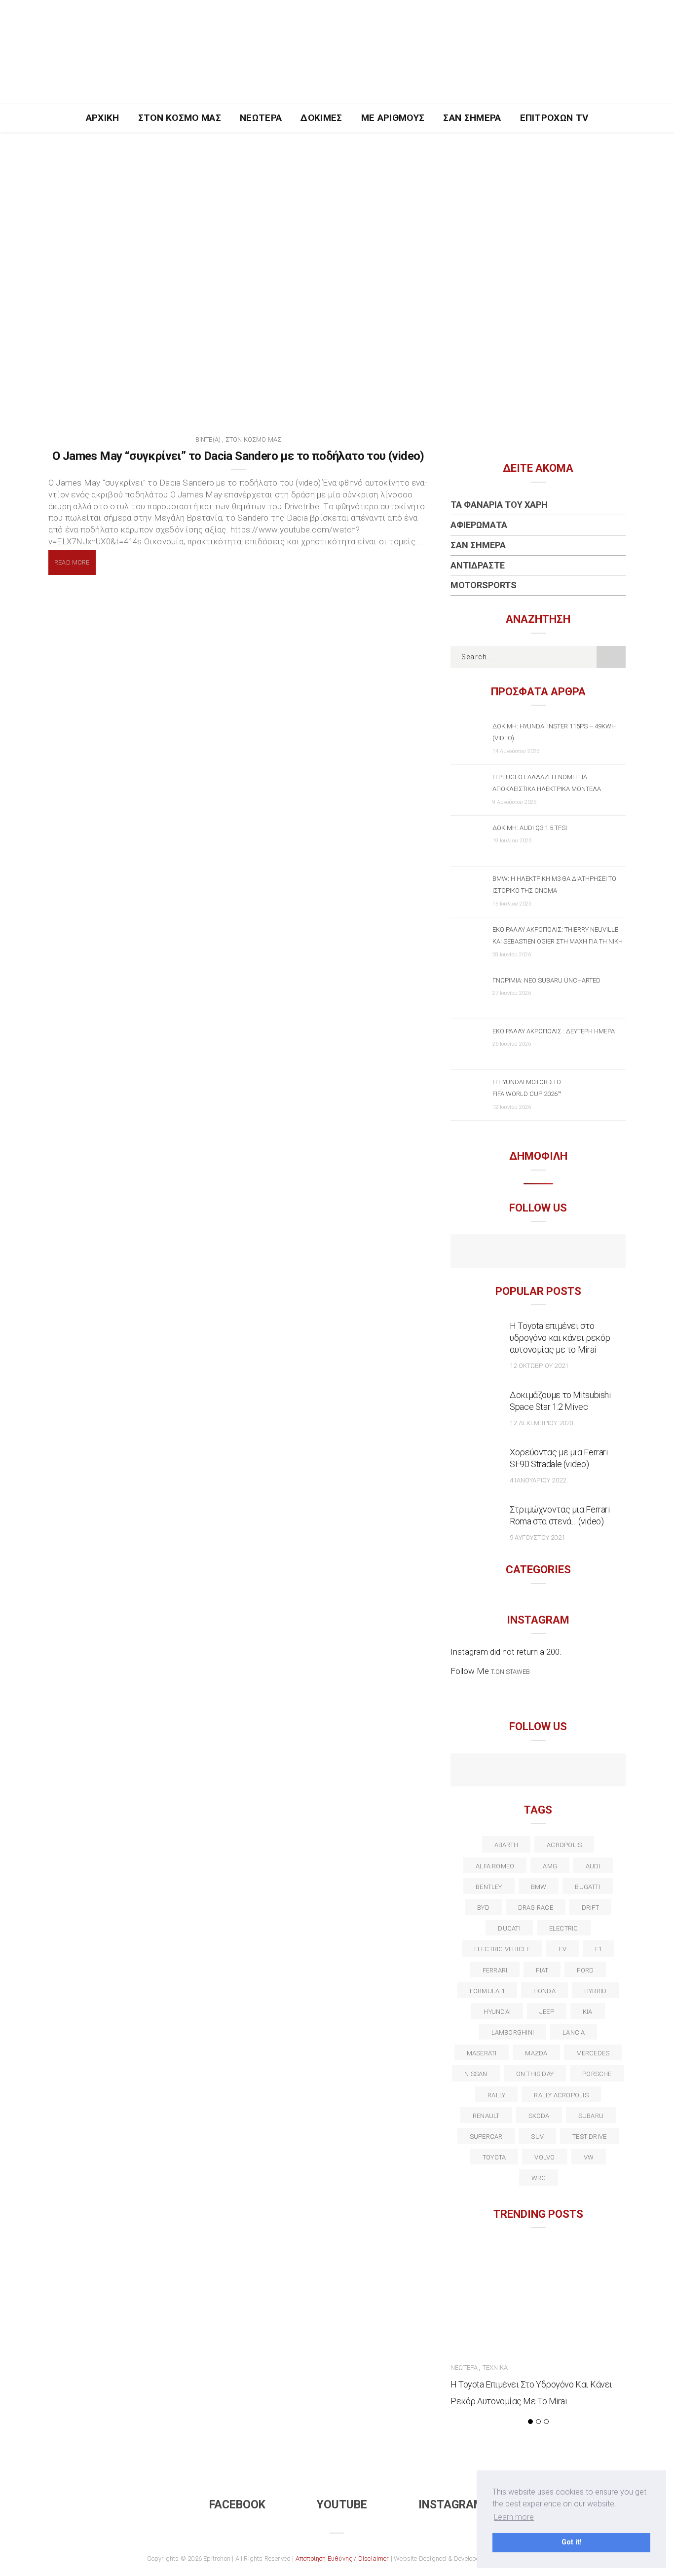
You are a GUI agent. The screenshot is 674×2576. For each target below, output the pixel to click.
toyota (494, 2157)
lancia (574, 2032)
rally (496, 2095)
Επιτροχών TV (554, 118)
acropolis (564, 1845)
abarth (506, 1845)
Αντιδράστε (478, 565)
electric (564, 1928)
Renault (486, 2116)
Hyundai (497, 2012)
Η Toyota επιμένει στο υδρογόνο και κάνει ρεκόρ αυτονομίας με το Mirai (560, 1338)
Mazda (536, 2053)
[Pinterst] (602, 1771)
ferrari (495, 1970)
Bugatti (588, 1887)
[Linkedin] (538, 1771)
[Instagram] (559, 1252)
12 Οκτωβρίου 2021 (539, 1366)
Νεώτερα (261, 118)
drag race (536, 1908)
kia (588, 2012)
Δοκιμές (321, 118)
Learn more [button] (514, 2517)
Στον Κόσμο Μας (180, 118)
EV (562, 1949)
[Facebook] (517, 1252)
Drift (590, 1908)
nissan (476, 2074)
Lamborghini (513, 2032)
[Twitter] (496, 1771)
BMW (539, 1887)
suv (537, 2137)
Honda (544, 1991)
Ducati (509, 1928)
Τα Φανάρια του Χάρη (499, 505)
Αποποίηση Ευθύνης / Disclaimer (342, 2558)
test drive (589, 2137)
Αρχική (103, 118)
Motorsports (484, 585)
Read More (72, 562)
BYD (483, 1908)
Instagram (451, 2505)
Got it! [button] (572, 2542)
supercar (486, 2137)
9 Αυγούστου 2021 (537, 1537)
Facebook (237, 2505)
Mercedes (593, 2053)
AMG (550, 1866)
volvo (544, 2157)
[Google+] (517, 1771)
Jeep (547, 2012)
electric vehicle (502, 1949)
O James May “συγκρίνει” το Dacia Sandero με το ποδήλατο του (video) (238, 456)
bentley (489, 1887)
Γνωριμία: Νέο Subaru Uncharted (546, 980)
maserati (482, 2053)
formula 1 (487, 1991)
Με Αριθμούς (393, 118)
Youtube (342, 2505)
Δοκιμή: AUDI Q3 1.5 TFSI (530, 828)
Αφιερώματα (479, 525)
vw (589, 2157)
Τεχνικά (495, 2368)
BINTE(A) (208, 439)
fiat (542, 1970)
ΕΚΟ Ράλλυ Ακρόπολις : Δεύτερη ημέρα (554, 1031)
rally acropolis (561, 2095)
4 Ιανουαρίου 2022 (538, 1480)
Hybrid (595, 1991)
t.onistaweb (510, 1672)
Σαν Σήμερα (472, 118)
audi (593, 1866)
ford (585, 1970)
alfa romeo (495, 1866)
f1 (599, 1949)
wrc (539, 2178)
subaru (591, 2116)
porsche (597, 2074)
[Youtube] (538, 1252)
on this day (535, 2074)
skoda (539, 2116)
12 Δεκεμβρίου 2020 (541, 1423)
